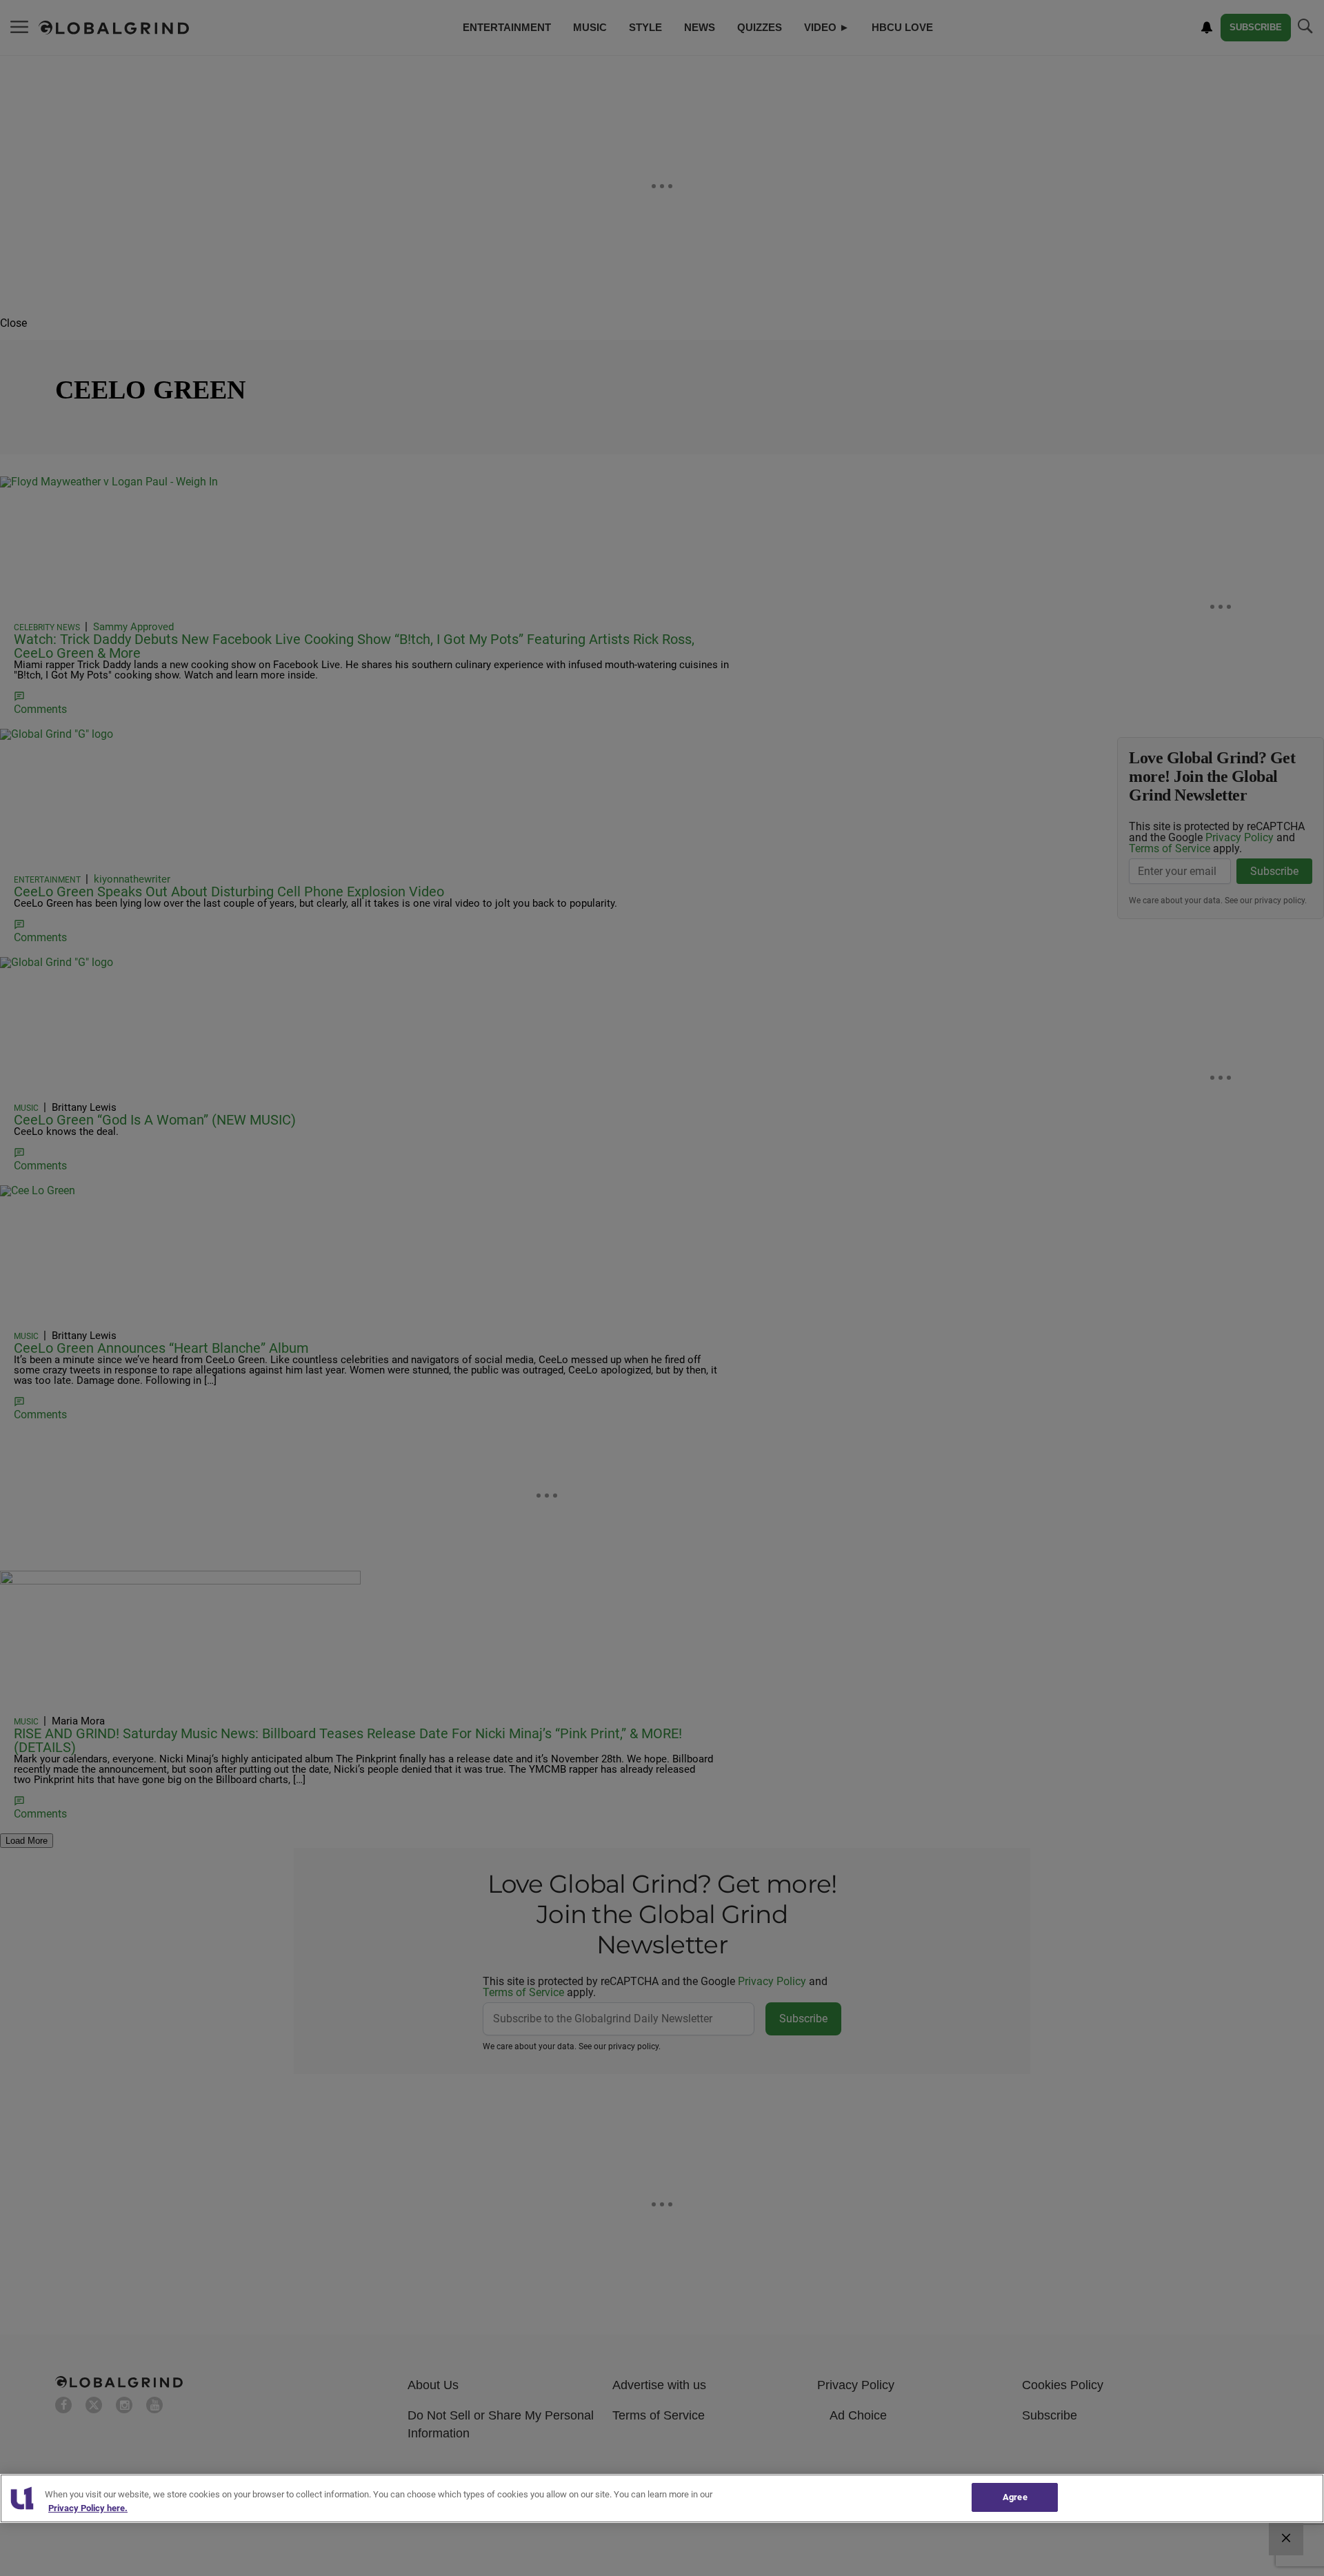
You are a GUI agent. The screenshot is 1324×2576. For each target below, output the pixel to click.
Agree (1015, 2497)
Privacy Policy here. (88, 2508)
